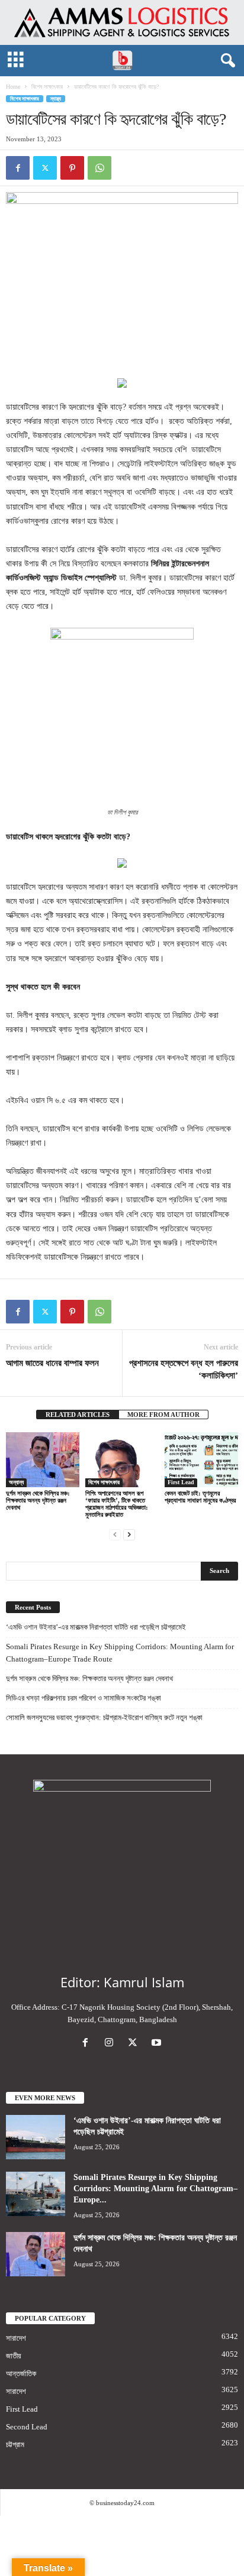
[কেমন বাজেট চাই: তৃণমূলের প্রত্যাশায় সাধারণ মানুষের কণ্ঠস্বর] (201, 1460)
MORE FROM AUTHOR (163, 1414)
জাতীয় (14, 2356)
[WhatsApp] (99, 168)
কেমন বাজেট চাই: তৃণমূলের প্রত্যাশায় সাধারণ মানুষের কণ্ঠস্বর (200, 1497)
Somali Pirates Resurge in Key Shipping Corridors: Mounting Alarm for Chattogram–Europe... (155, 2189)
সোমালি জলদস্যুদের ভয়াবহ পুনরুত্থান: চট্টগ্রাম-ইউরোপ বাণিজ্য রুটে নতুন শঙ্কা (104, 1717)
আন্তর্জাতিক (21, 2374)
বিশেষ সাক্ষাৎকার (47, 87)
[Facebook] (18, 168)
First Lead (181, 1482)
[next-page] (129, 1534)
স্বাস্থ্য (56, 99)
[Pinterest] (72, 168)
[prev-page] (115, 1534)
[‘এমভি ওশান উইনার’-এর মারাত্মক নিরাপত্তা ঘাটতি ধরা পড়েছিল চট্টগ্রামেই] (36, 2137)
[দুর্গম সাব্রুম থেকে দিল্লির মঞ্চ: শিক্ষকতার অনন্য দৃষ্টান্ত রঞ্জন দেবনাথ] (43, 1460)
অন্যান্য (16, 1482)
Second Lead (27, 2427)
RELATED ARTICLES (78, 1414)
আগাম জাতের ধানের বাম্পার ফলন (52, 1363)
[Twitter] (45, 168)
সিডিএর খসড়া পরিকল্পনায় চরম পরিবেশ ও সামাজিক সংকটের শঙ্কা (84, 1698)
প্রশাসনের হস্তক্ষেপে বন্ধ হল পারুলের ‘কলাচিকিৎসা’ (184, 1369)
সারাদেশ (16, 2338)
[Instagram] (111, 2044)
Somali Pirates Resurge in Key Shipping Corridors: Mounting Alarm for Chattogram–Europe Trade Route (120, 1653)
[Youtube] (158, 2044)
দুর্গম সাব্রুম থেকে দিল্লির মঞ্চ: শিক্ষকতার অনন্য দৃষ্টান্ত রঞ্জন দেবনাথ (38, 1500)
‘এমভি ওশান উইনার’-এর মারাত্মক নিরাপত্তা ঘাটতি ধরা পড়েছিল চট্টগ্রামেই (96, 1627)
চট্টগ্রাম (15, 2444)
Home (13, 87)
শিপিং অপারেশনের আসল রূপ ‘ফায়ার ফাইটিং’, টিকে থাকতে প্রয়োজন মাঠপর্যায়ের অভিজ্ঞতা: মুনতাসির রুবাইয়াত (117, 1504)
